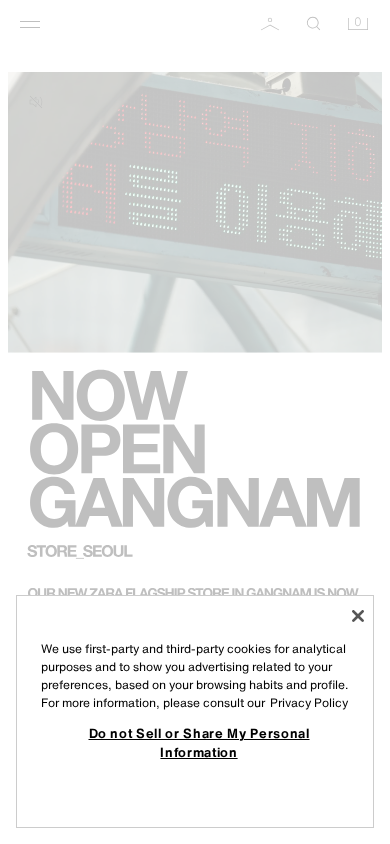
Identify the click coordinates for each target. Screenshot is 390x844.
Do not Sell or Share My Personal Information (199, 742)
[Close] (358, 616)
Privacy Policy (309, 702)
